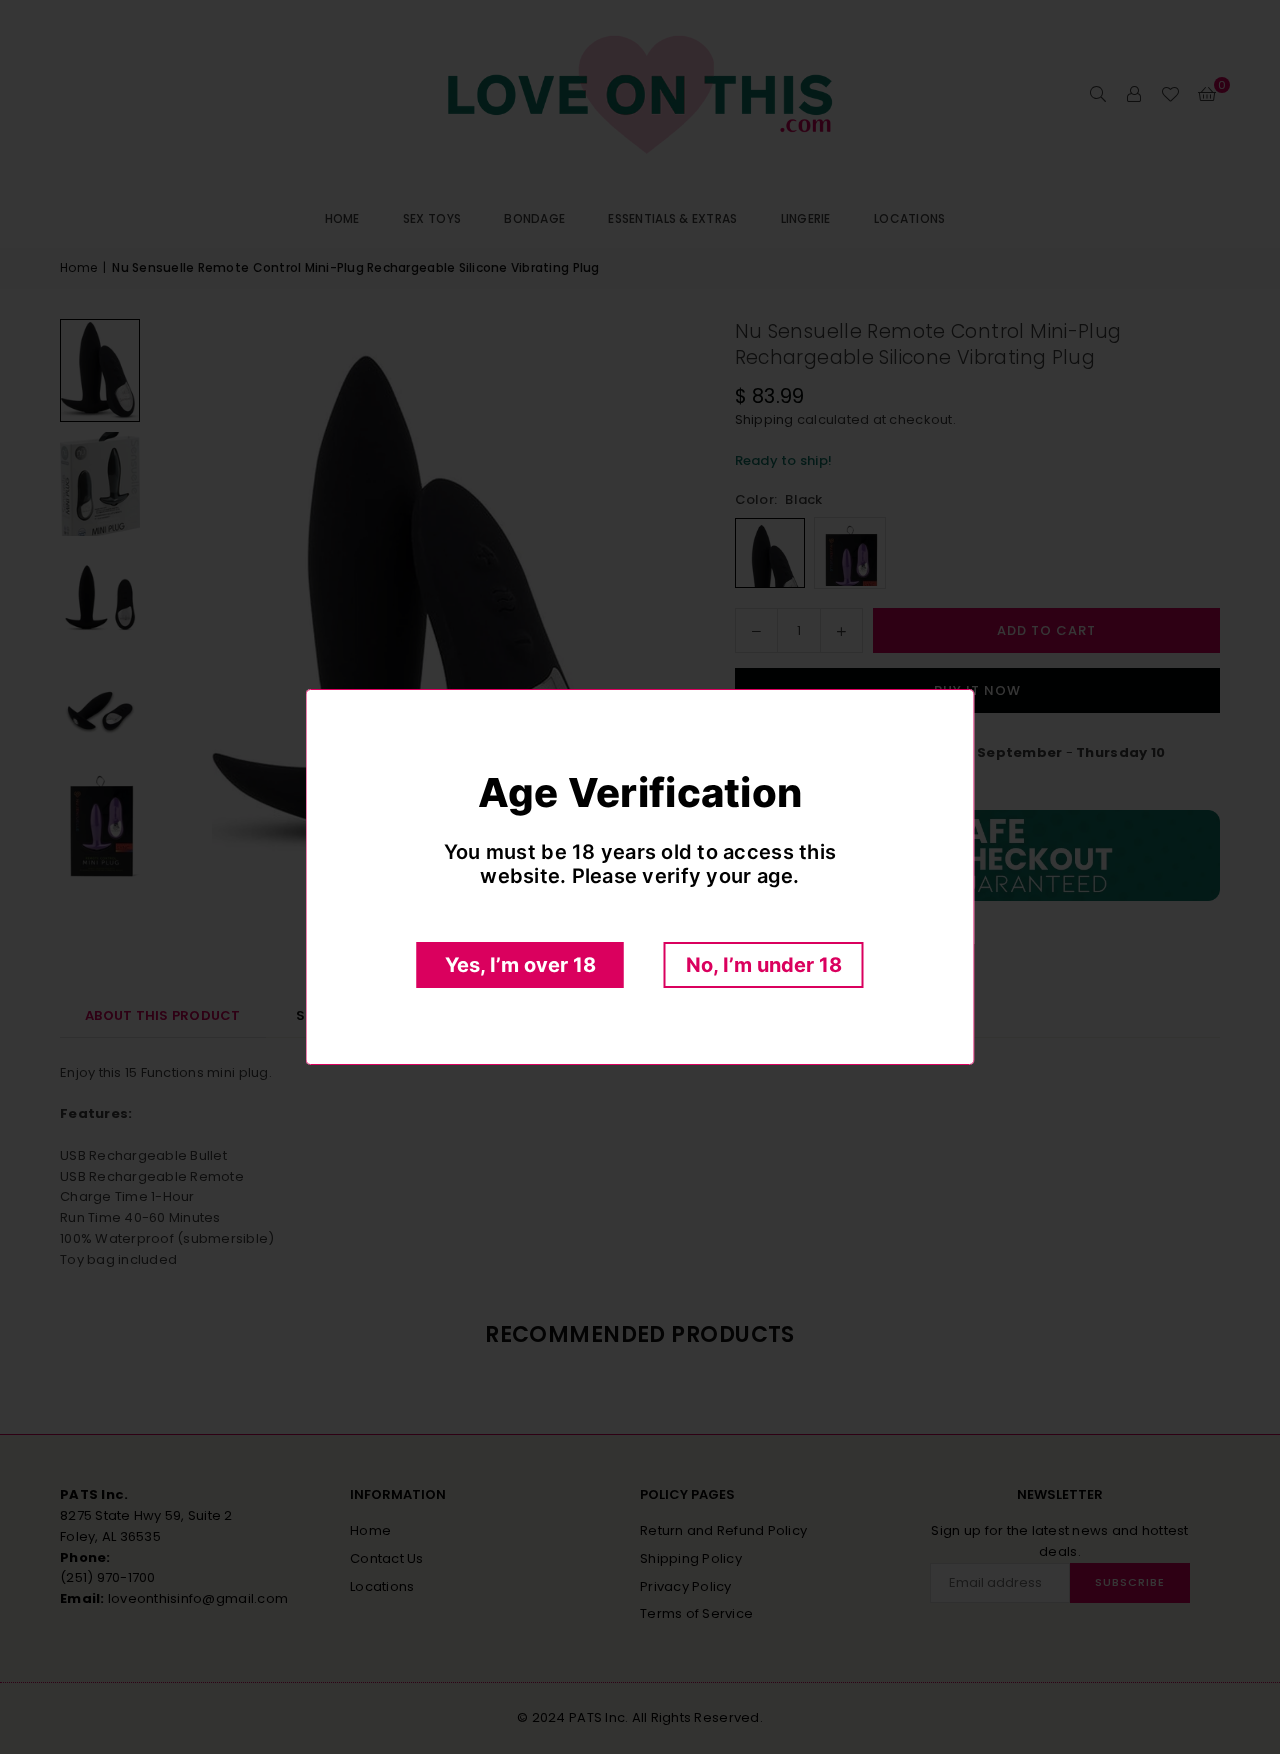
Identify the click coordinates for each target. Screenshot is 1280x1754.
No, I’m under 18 (764, 965)
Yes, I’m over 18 (520, 965)
